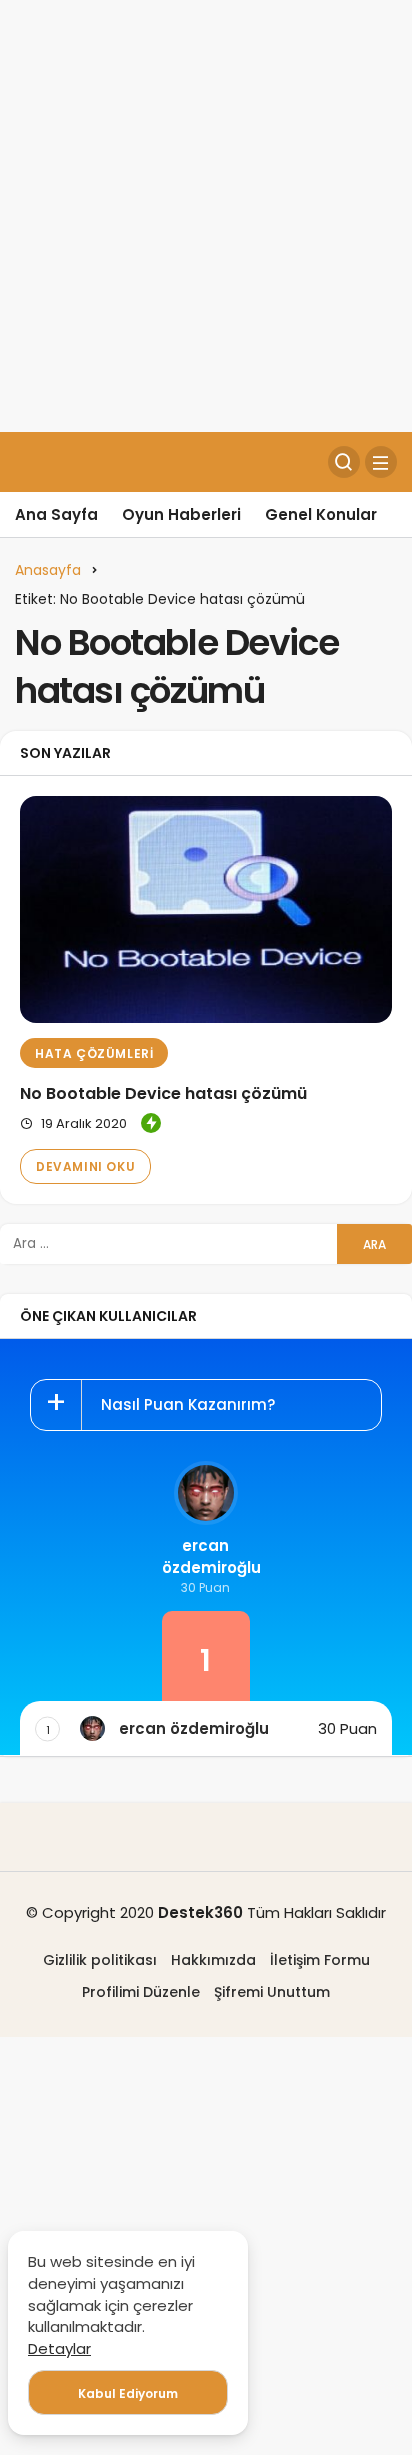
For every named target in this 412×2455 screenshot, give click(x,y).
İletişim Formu (320, 1960)
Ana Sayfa (56, 514)
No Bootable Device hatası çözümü (163, 1093)
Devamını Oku (85, 1166)
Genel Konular (321, 514)
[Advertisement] (206, 216)
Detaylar (59, 2348)
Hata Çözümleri (94, 1053)
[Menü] (381, 462)
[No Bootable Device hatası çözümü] (206, 909)
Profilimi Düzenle (141, 1992)
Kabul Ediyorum (128, 2393)
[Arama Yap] (344, 462)
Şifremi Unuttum (272, 1992)
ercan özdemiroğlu (205, 1556)
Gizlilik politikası (100, 1960)
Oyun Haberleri (181, 514)
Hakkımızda (213, 1960)
